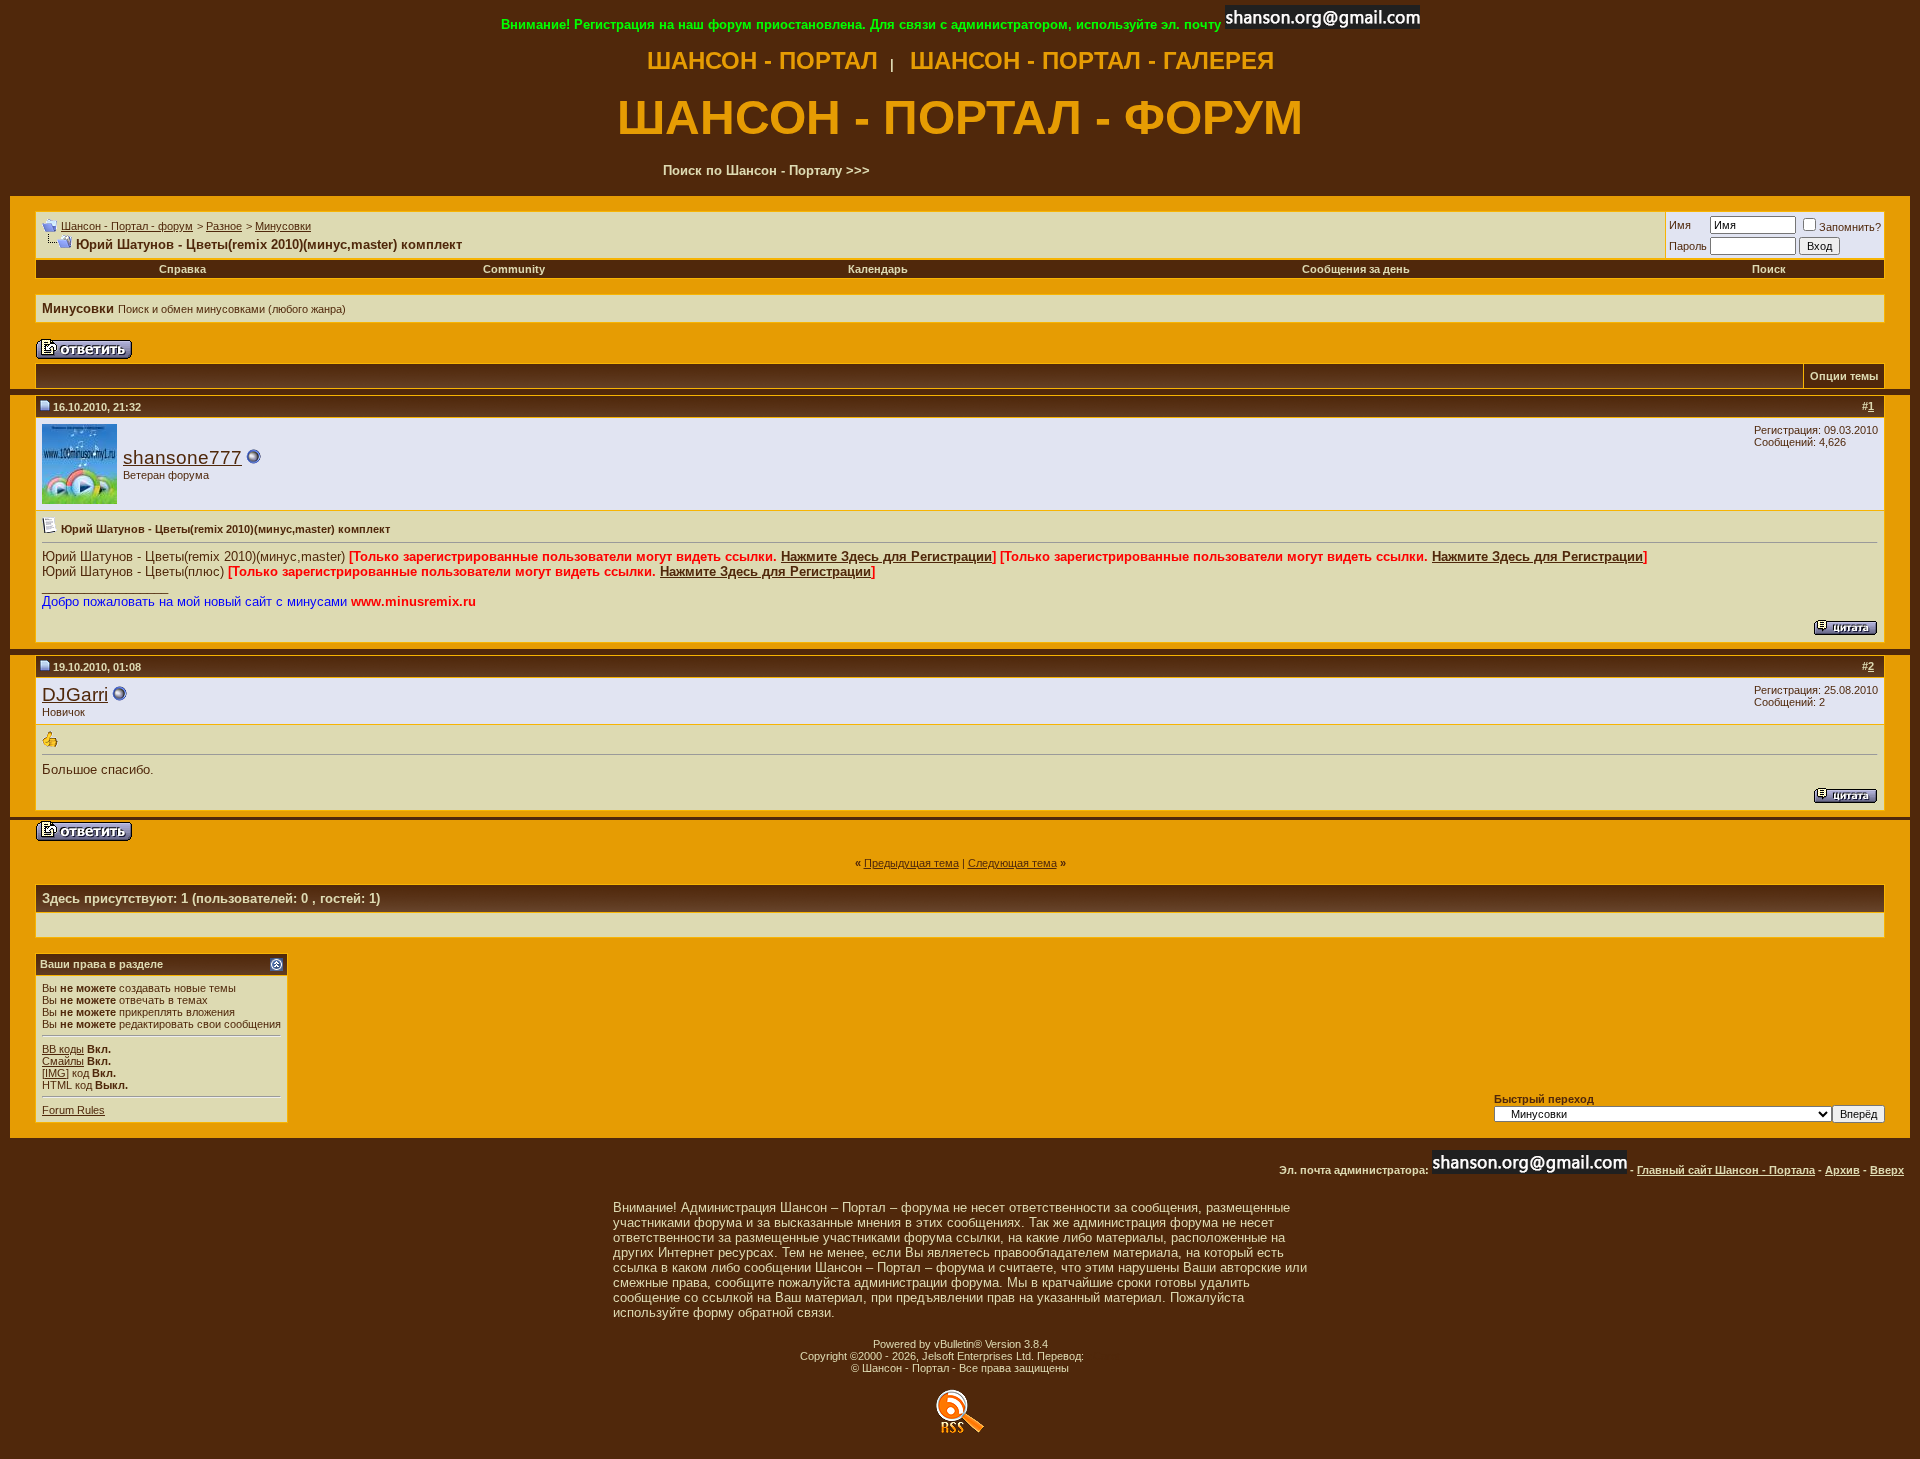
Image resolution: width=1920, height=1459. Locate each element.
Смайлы (63, 1061)
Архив (1842, 1170)
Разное (224, 226)
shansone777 (182, 457)
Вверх (1887, 1170)
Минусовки (283, 226)
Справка (182, 269)
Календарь (878, 269)
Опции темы (1844, 376)
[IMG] (55, 1073)
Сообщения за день (1356, 269)
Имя (1680, 225)
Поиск (1769, 269)
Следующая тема (1012, 863)
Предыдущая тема (911, 863)
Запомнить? (1850, 227)
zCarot (1103, 1356)
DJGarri (75, 694)
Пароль (1688, 246)
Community (514, 269)
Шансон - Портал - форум (127, 226)
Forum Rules (73, 1110)
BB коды (63, 1049)
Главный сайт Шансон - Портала (1726, 1170)
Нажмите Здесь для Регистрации (886, 556)
